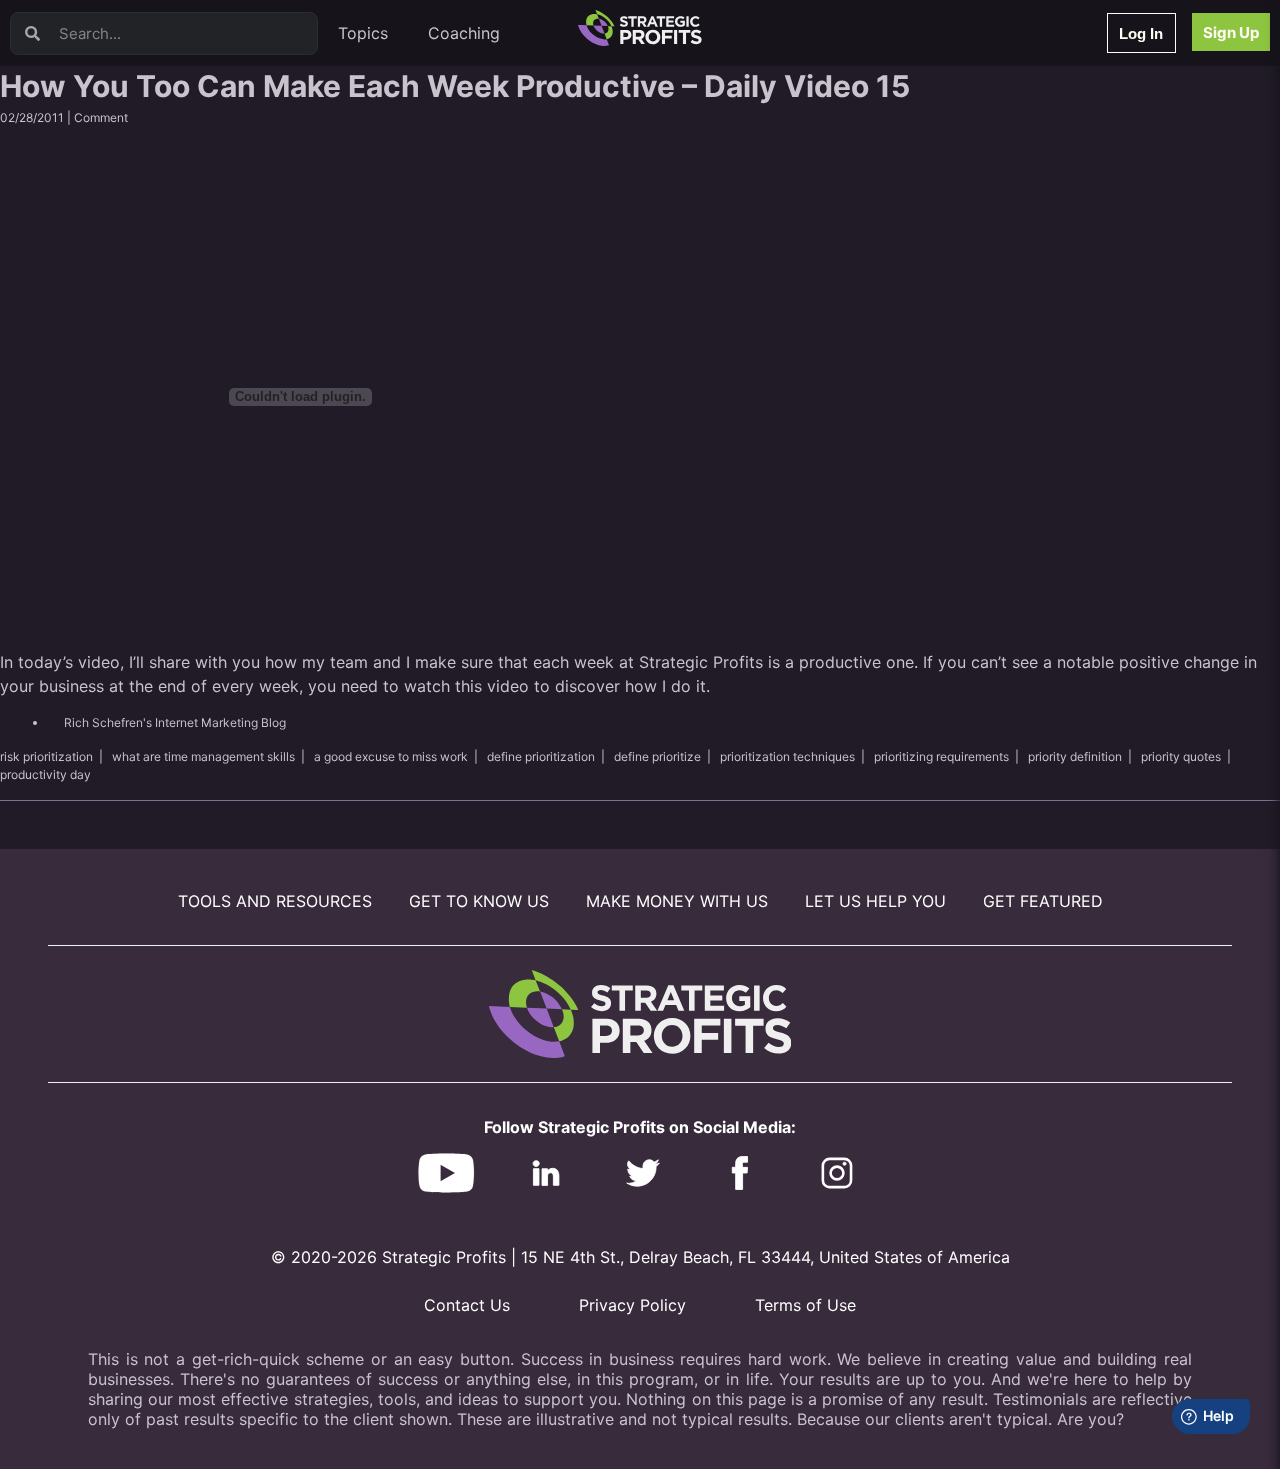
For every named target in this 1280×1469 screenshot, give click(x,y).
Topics (363, 33)
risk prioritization (46, 756)
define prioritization (541, 756)
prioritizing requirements (941, 756)
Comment (101, 117)
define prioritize (657, 756)
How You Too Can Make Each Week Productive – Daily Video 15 (455, 86)
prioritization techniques (787, 756)
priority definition (1075, 756)
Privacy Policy (632, 1305)
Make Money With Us (677, 901)
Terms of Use (805, 1305)
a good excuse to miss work (391, 756)
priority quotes (1181, 756)
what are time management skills (203, 756)
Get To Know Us (479, 901)
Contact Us (467, 1305)
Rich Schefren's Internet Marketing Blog (175, 722)
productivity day (45, 774)
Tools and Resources (275, 901)
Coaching (464, 33)
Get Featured (1043, 901)
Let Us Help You (875, 901)
